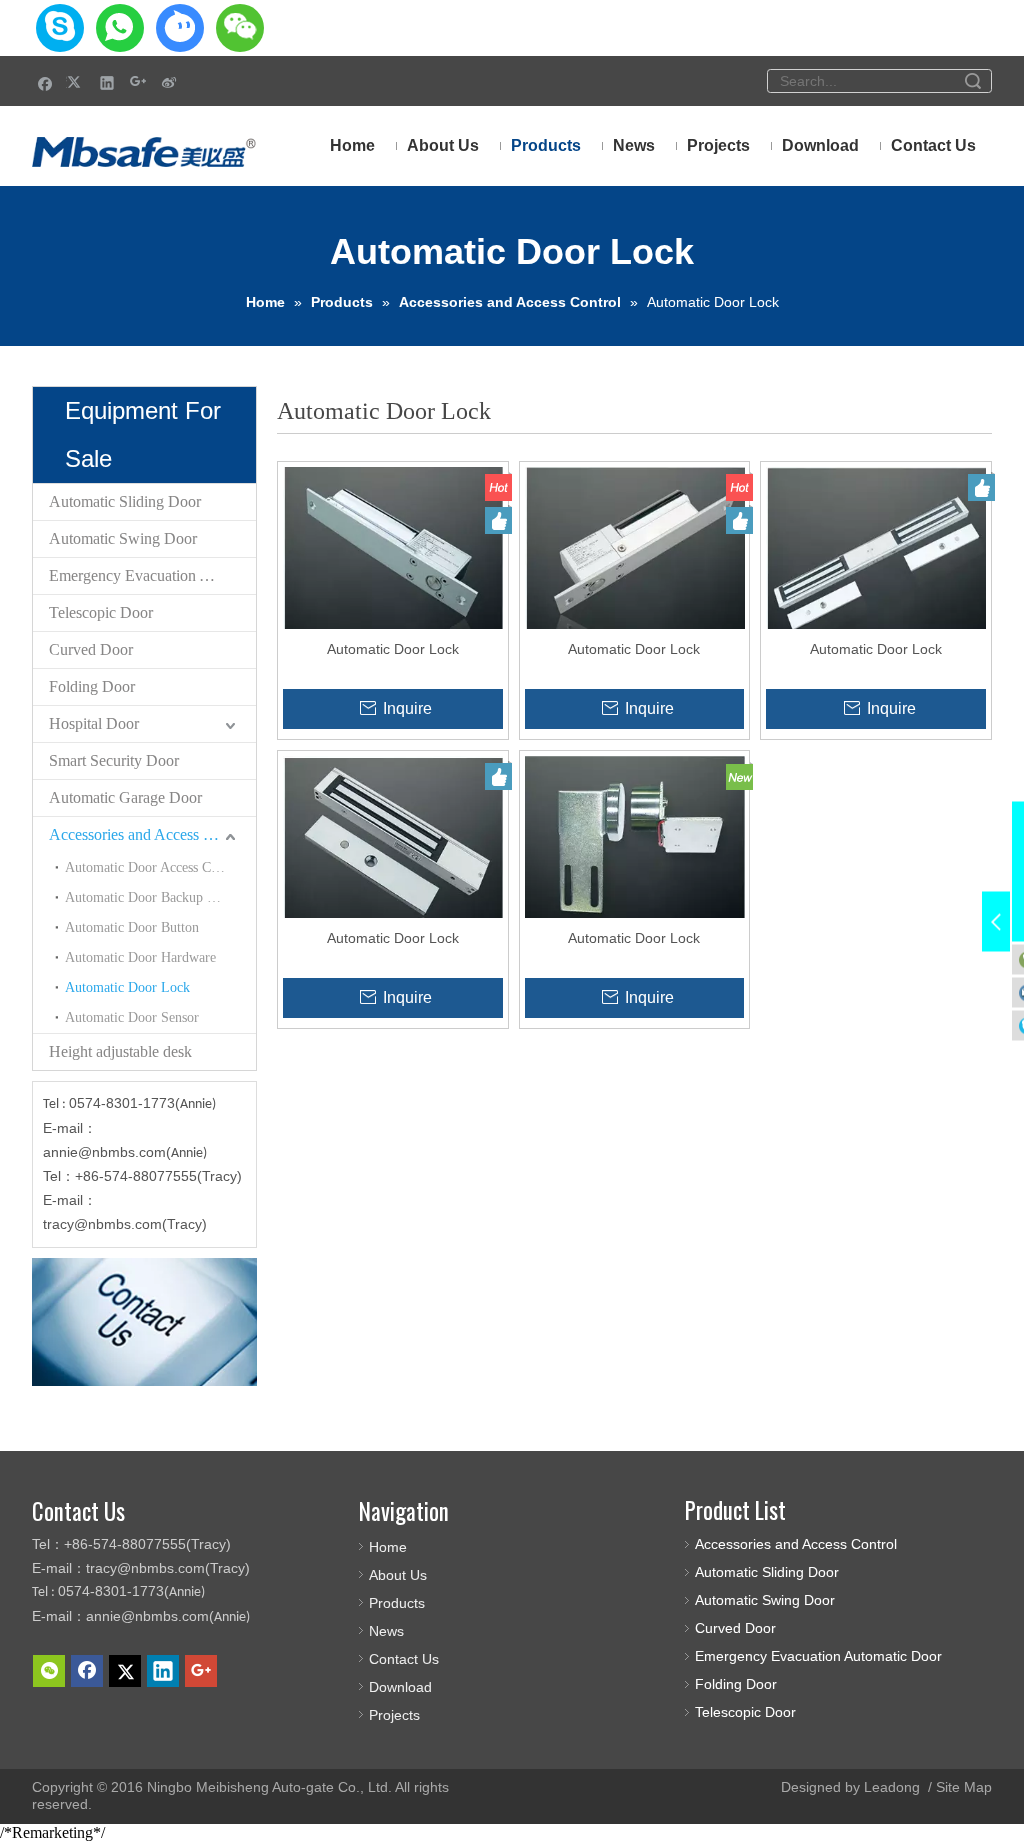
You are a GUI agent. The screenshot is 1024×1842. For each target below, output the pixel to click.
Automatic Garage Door (125, 797)
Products (397, 1603)
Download (400, 1687)
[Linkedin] (107, 82)
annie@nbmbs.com (104, 1152)
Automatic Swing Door (123, 538)
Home (388, 1547)
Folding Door (92, 686)
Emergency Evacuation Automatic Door (152, 575)
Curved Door (91, 649)
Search (973, 81)
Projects (394, 1715)
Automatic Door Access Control (155, 867)
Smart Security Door (114, 760)
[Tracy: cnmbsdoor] (180, 28)
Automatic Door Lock (127, 987)
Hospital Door (94, 723)
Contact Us (404, 1659)
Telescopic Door (101, 612)
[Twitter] (76, 82)
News (386, 1631)
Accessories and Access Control (150, 834)
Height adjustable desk (120, 1051)
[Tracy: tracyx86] (60, 28)
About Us (398, 1575)
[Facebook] (45, 82)
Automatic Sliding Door (125, 501)
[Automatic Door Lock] (393, 558)
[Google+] (138, 82)
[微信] (49, 1671)
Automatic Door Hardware (140, 957)
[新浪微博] (169, 82)
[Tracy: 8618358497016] (120, 28)
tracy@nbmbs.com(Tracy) (125, 1224)
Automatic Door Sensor (132, 1017)
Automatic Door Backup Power (154, 897)
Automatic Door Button (132, 927)
